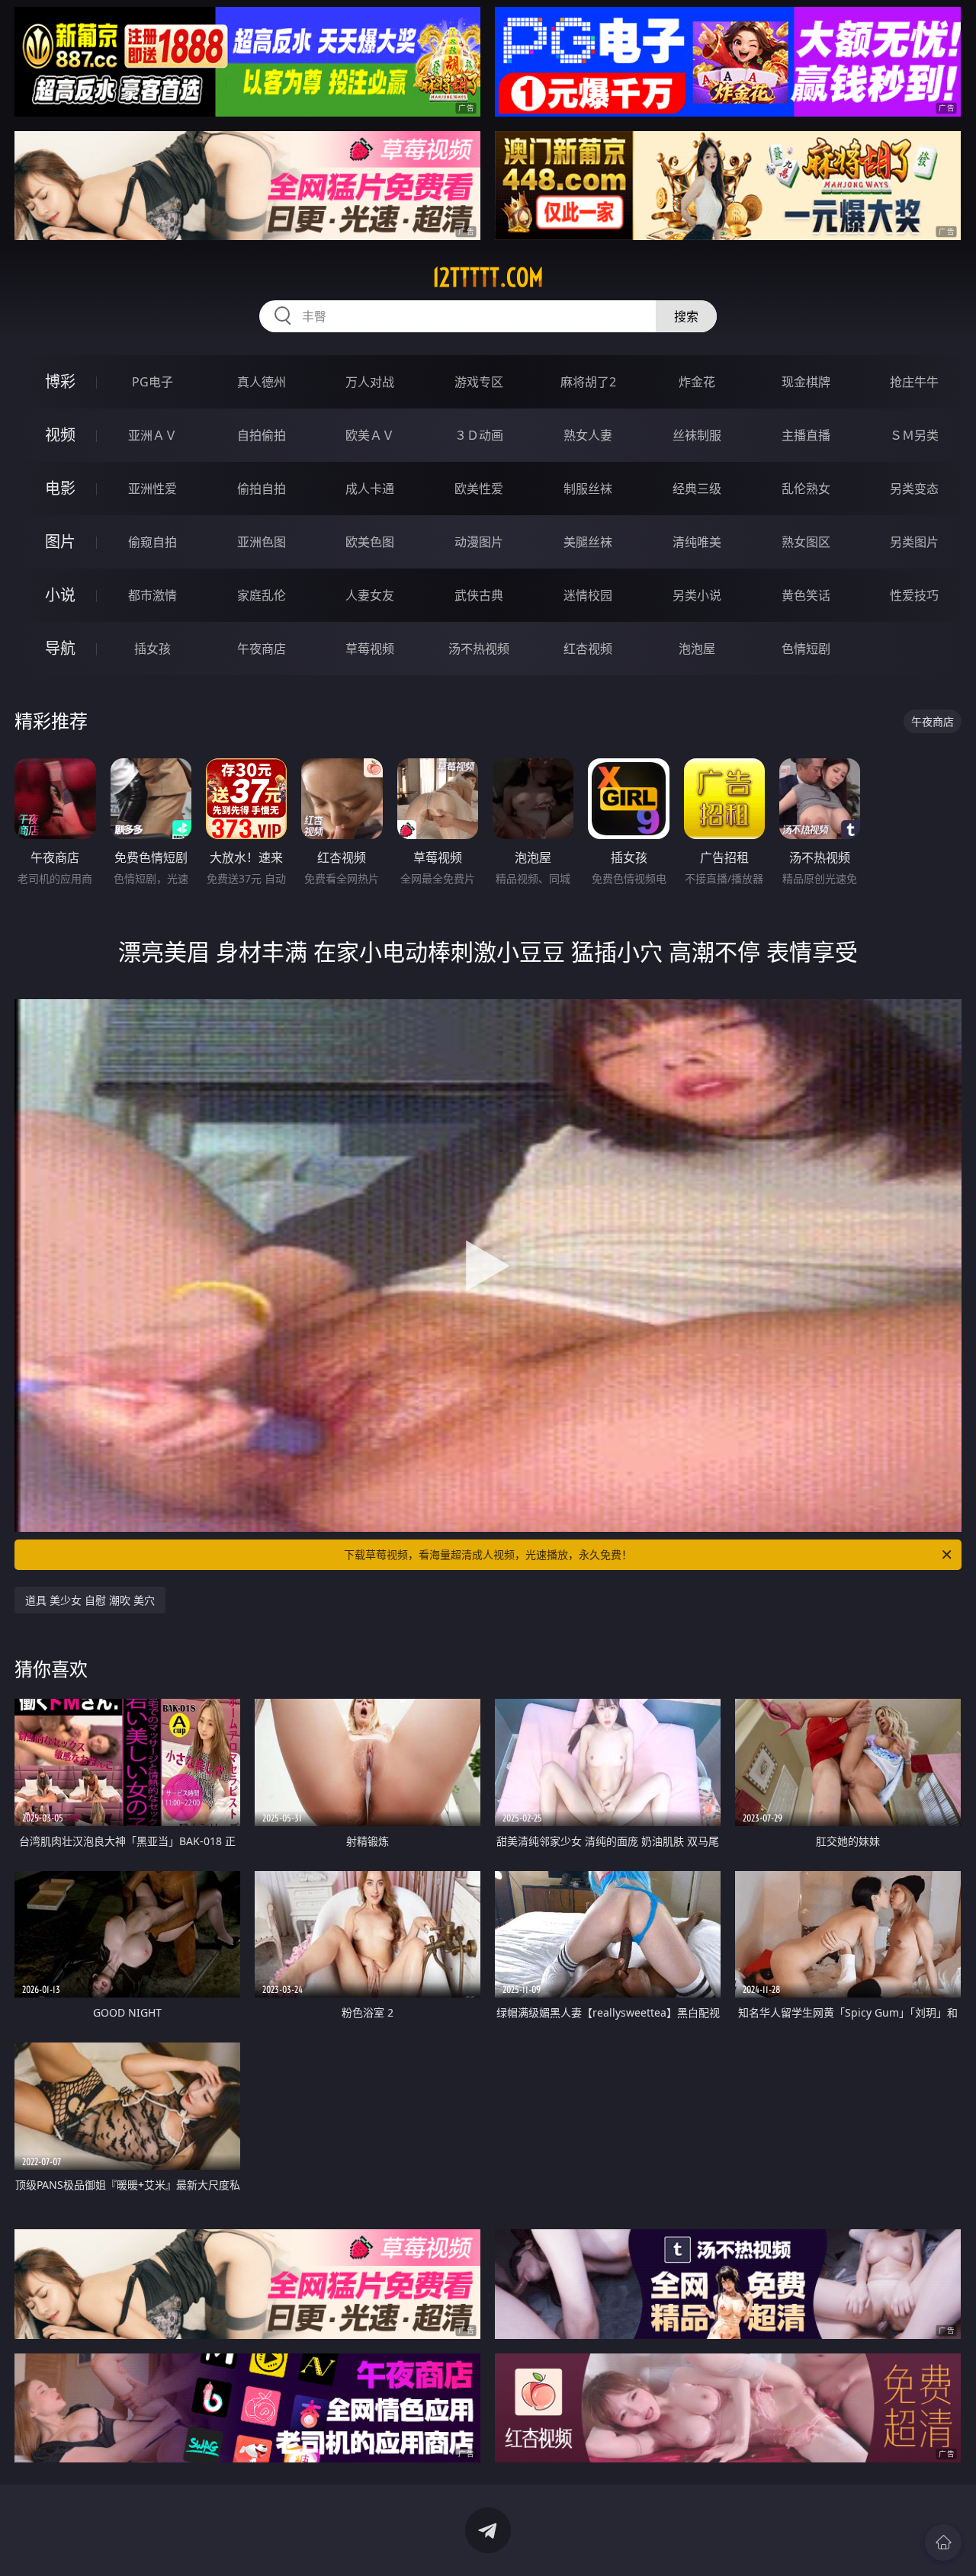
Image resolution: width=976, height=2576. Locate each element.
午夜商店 (262, 649)
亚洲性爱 (152, 489)
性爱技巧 (914, 595)
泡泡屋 (697, 649)
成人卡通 (370, 489)
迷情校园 (588, 595)
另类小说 (697, 595)
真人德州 (262, 382)
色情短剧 (806, 649)
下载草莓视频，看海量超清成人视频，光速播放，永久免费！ (488, 1554)
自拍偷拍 (262, 435)
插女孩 (152, 649)
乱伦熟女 (806, 489)
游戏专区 (479, 382)
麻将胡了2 (588, 382)
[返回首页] (943, 2542)
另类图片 (914, 542)
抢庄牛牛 (914, 382)
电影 (60, 488)
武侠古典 (479, 595)
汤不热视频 (479, 649)
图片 (60, 541)
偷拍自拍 (262, 489)
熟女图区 (806, 542)
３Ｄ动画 (479, 435)
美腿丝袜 (588, 542)
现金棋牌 (806, 382)
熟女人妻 (588, 435)
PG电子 (152, 382)
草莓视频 (370, 649)
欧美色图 (370, 542)
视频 (60, 435)
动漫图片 (479, 542)
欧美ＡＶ (370, 435)
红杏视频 (588, 649)
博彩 (60, 381)
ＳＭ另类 (914, 435)
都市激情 (152, 595)
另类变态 (914, 489)
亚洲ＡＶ (152, 435)
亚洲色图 (262, 542)
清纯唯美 (697, 542)
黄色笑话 (806, 595)
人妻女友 (370, 595)
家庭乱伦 (262, 595)
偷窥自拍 (152, 542)
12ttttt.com (488, 277)
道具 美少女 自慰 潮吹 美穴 (90, 1600)
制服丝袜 (588, 489)
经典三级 (697, 489)
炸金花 (697, 382)
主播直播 (806, 435)
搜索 (686, 316)
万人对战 (370, 382)
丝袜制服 (697, 435)
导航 (60, 648)
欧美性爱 (479, 489)
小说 (60, 595)
